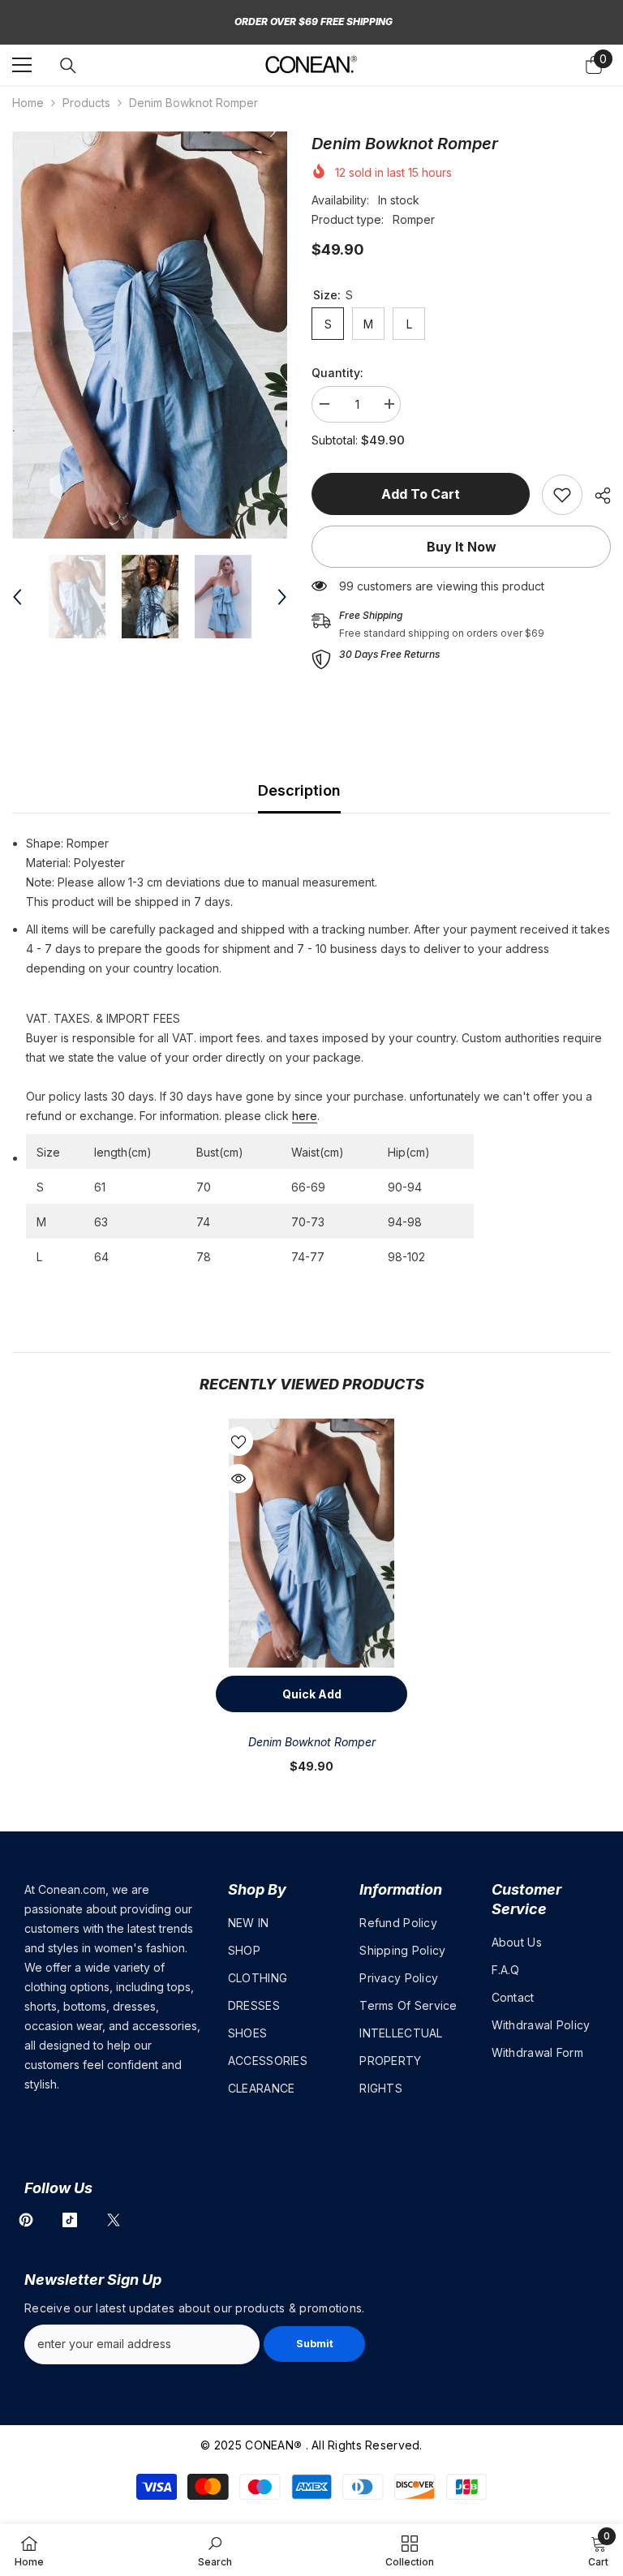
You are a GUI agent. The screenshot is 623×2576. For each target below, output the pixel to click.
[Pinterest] (26, 2220)
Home (28, 103)
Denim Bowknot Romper (312, 1742)
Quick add (312, 1694)
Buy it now (462, 547)
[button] (17, 597)
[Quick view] (238, 1479)
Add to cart (421, 494)
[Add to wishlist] (238, 1441)
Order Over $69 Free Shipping (314, 21)
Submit (315, 2344)
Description (299, 790)
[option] (150, 335)
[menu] (22, 65)
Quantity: (337, 373)
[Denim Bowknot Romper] (311, 1543)
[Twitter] (114, 2220)
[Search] (68, 66)
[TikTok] (70, 2220)
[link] (562, 495)
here (305, 1116)
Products (86, 103)
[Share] (597, 496)
